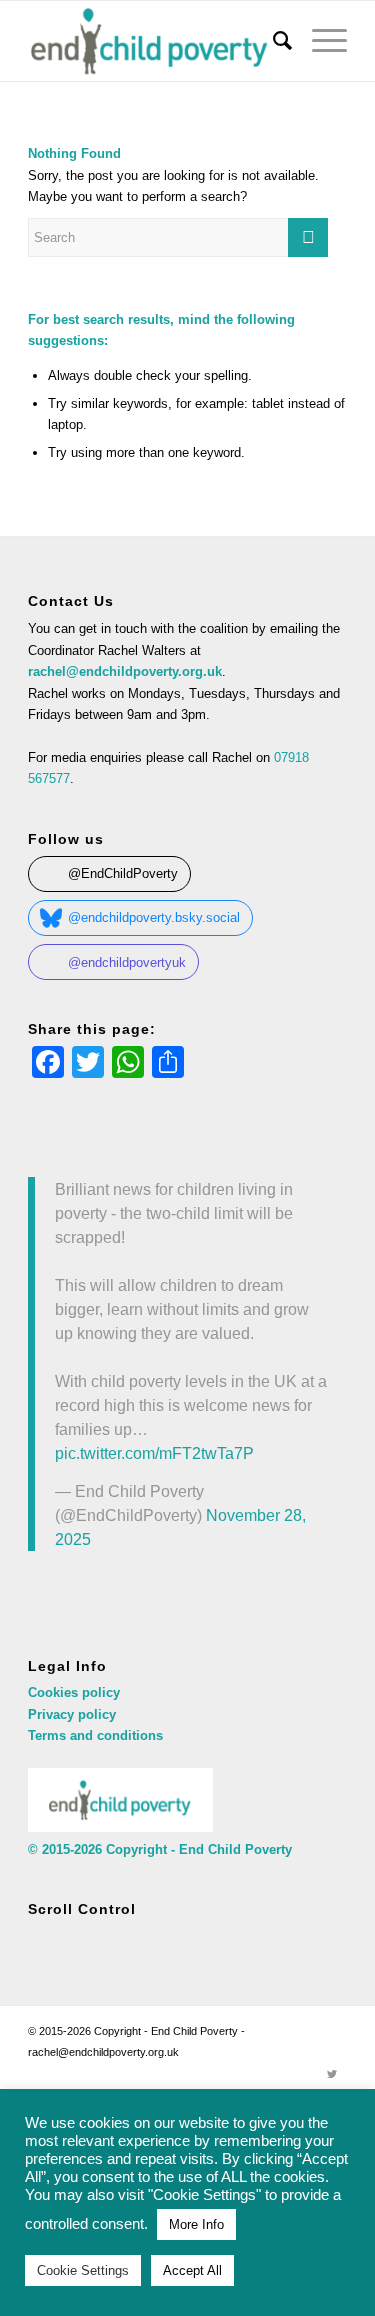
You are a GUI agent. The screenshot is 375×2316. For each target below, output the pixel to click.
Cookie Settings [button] (83, 2270)
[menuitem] (272, 41)
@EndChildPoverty (123, 873)
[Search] (272, 41)
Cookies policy (74, 1692)
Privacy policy (72, 1714)
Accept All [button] (192, 2270)
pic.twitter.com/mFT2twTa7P (154, 1453)
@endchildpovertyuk (127, 962)
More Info (196, 2224)
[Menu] (319, 41)
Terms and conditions (95, 1735)
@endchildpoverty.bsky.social (154, 917)
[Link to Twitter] (332, 2074)
